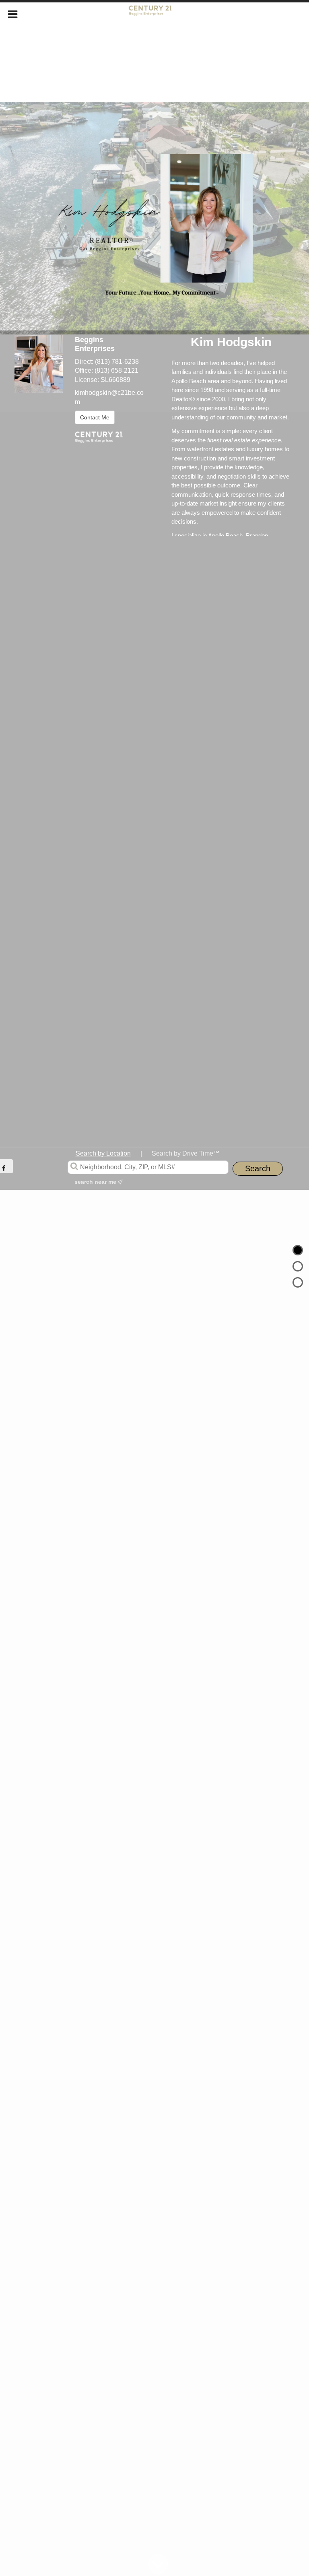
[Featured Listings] (298, 1266)
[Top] (298, 1250)
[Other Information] (298, 1282)
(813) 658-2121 (116, 371)
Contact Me (95, 417)
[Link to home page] (155, 13)
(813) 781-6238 (117, 362)
